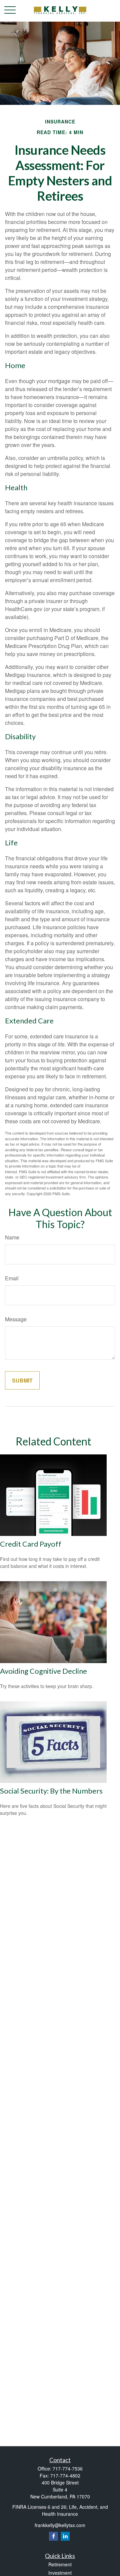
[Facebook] (53, 2536)
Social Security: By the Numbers (51, 1791)
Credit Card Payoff (31, 1544)
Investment (60, 2573)
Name (12, 1237)
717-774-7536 (68, 2469)
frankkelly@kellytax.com (60, 2525)
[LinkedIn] (65, 2536)
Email (12, 1278)
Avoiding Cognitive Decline (43, 1671)
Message (16, 1319)
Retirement (60, 2564)
